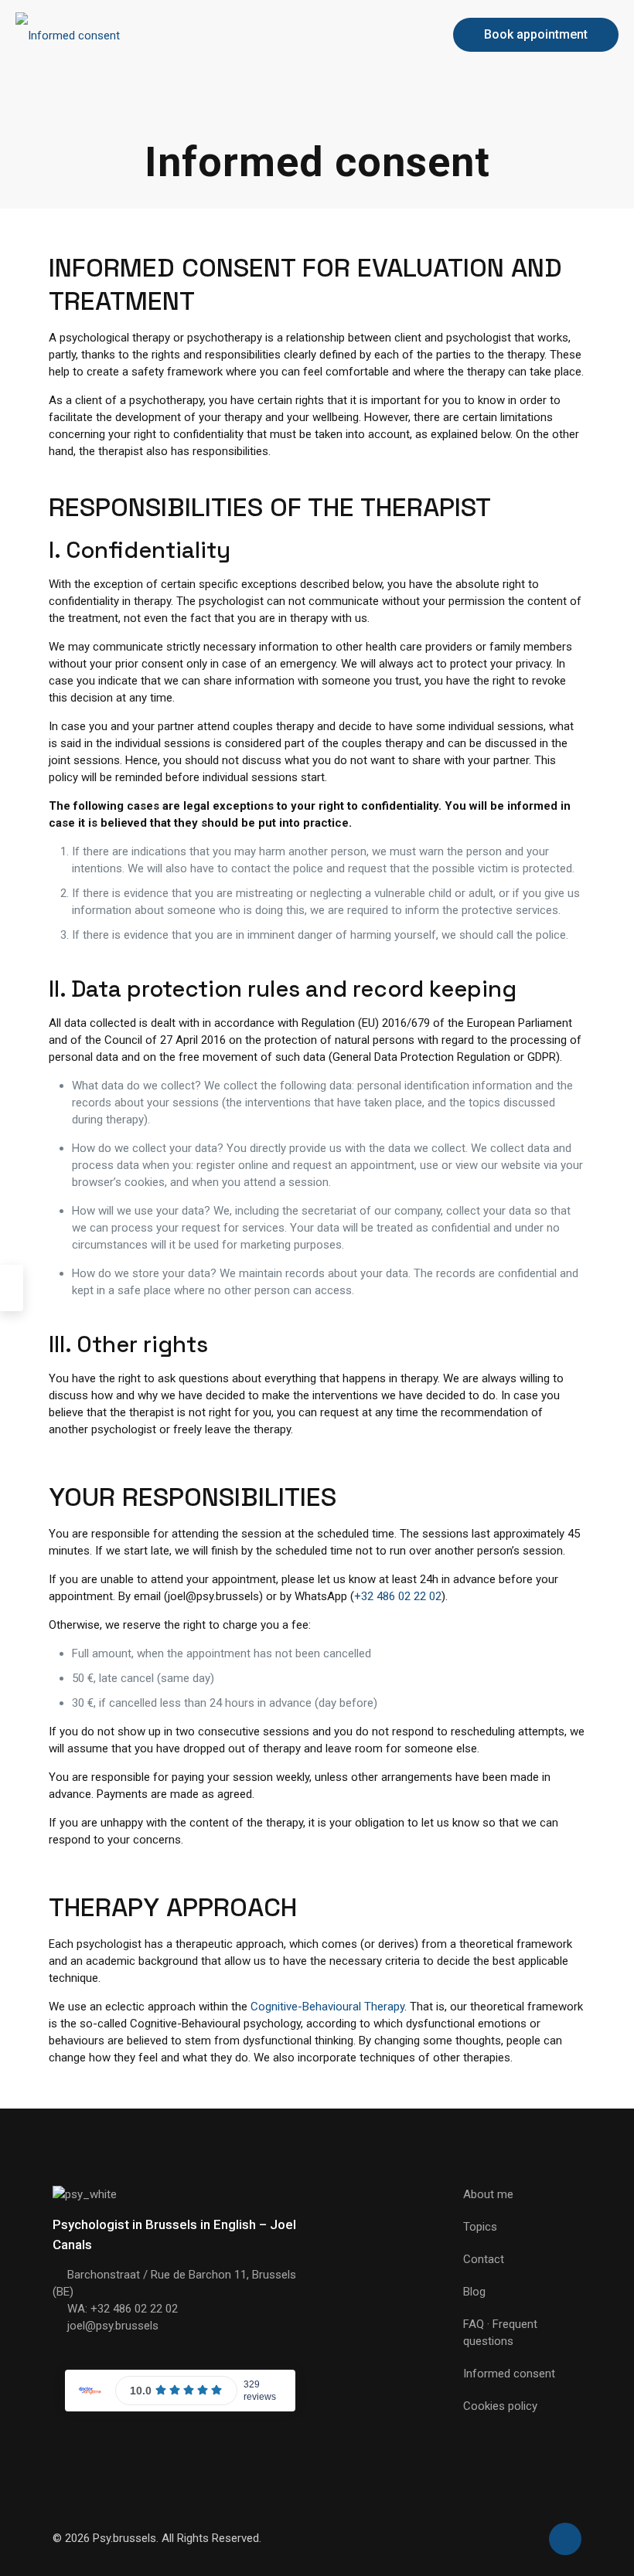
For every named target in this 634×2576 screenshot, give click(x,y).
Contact (484, 2259)
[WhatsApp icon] (528, 2538)
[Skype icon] (511, 2538)
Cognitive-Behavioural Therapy (327, 2007)
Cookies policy (500, 2406)
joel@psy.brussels (113, 2326)
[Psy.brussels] (68, 35)
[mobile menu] (409, 35)
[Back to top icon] (565, 2539)
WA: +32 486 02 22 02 (123, 2309)
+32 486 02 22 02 (398, 1596)
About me (488, 2194)
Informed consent (509, 2374)
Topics (480, 2227)
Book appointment (536, 34)
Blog (474, 2292)
